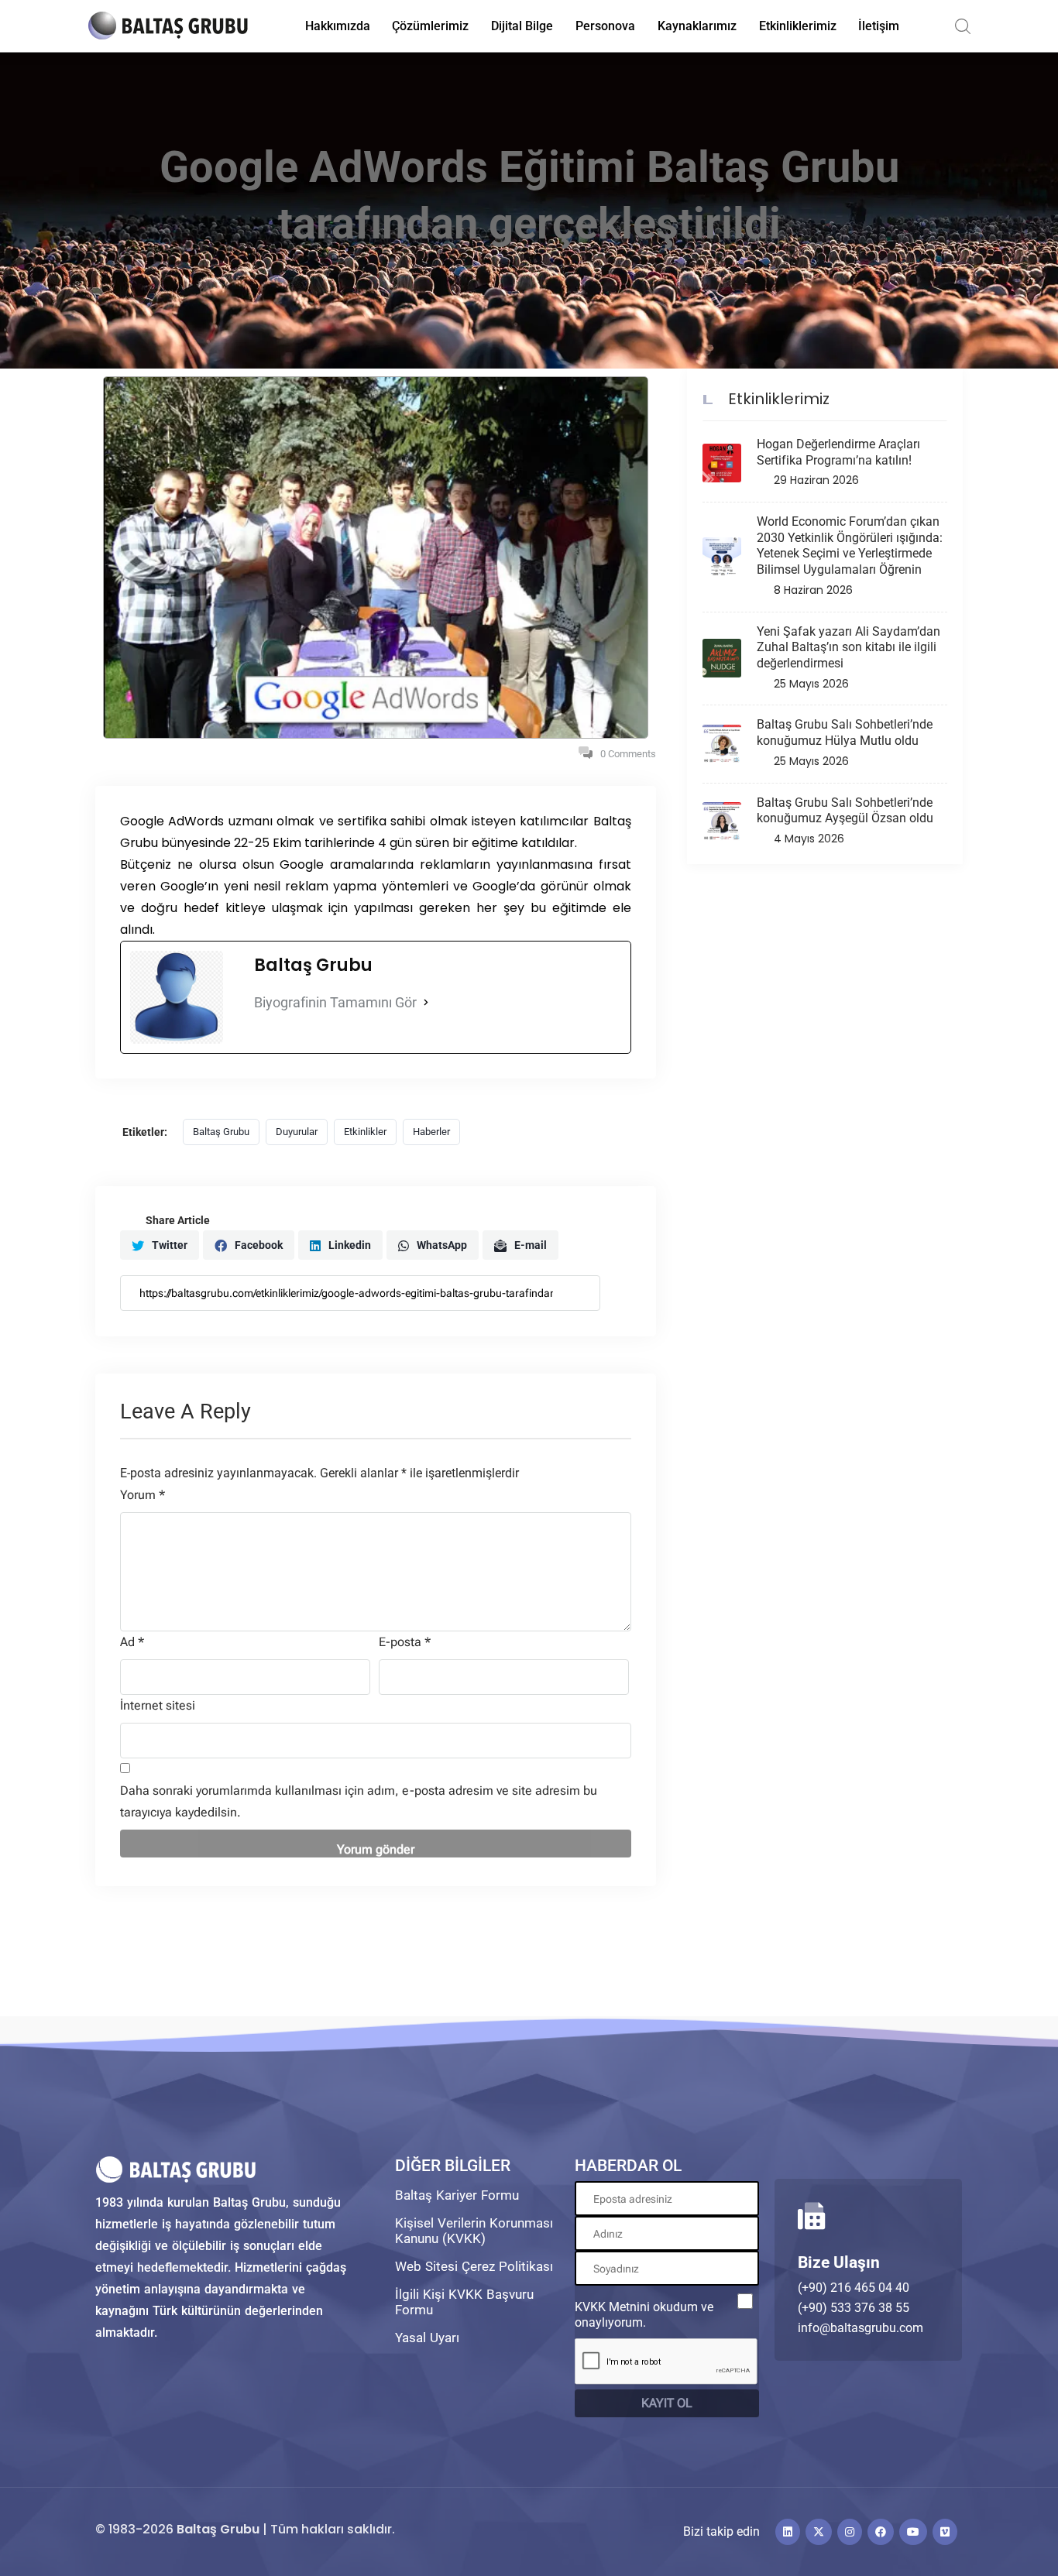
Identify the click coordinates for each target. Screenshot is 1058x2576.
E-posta (405, 1642)
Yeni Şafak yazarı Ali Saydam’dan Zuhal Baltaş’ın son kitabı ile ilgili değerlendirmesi (848, 648)
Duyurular (297, 1132)
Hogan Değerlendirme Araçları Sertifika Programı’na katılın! (838, 452)
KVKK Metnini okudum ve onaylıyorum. (644, 2315)
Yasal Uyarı (427, 2338)
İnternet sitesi (158, 1705)
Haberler (431, 1132)
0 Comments (628, 754)
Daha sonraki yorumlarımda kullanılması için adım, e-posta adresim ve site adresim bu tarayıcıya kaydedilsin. (359, 1801)
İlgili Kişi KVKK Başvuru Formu (464, 2302)
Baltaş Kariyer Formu (457, 2195)
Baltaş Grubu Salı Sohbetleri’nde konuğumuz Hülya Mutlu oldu (845, 732)
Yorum (143, 1495)
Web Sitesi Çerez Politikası (474, 2266)
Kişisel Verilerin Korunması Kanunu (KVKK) (474, 2231)
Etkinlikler (365, 1132)
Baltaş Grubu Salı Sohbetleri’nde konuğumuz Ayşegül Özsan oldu (845, 811)
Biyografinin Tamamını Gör (335, 1002)
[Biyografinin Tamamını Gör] (426, 1003)
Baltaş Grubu (221, 1132)
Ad (132, 1642)
